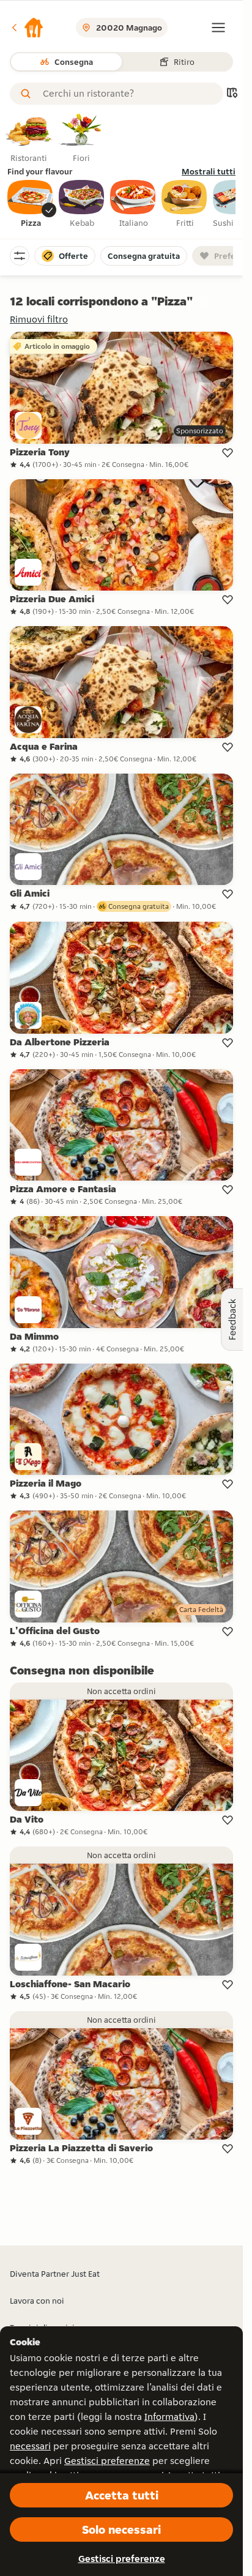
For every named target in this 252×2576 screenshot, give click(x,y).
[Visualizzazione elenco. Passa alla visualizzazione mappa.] (232, 94)
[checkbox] (31, 204)
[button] (27, 28)
